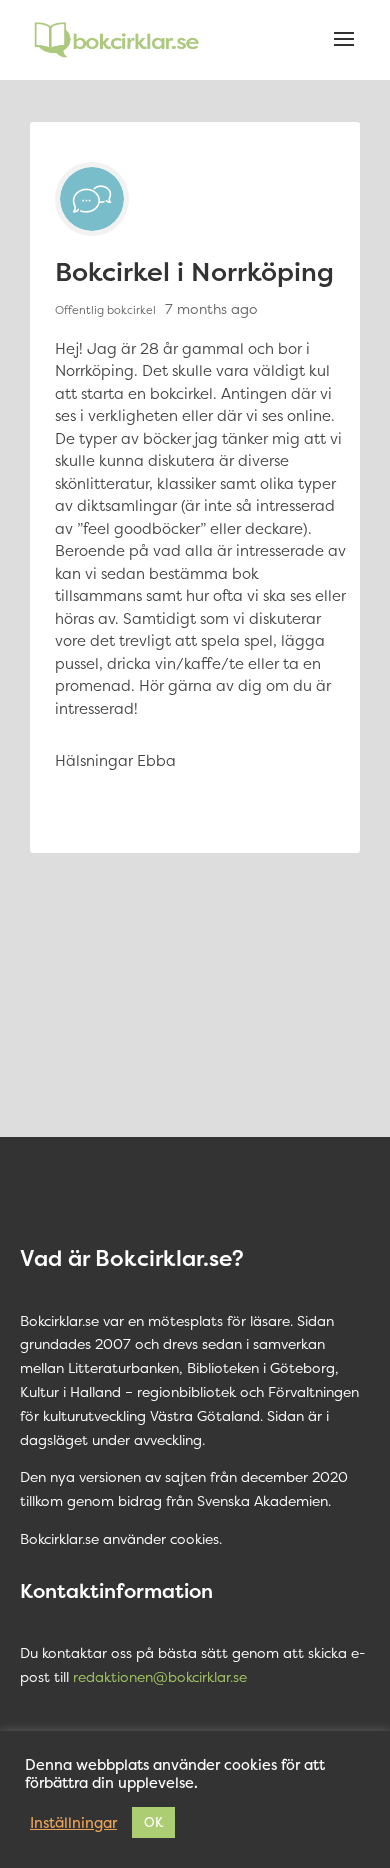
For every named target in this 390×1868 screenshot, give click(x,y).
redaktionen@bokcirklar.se (160, 1676)
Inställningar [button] (73, 1823)
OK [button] (153, 1822)
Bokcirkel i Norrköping (194, 271)
